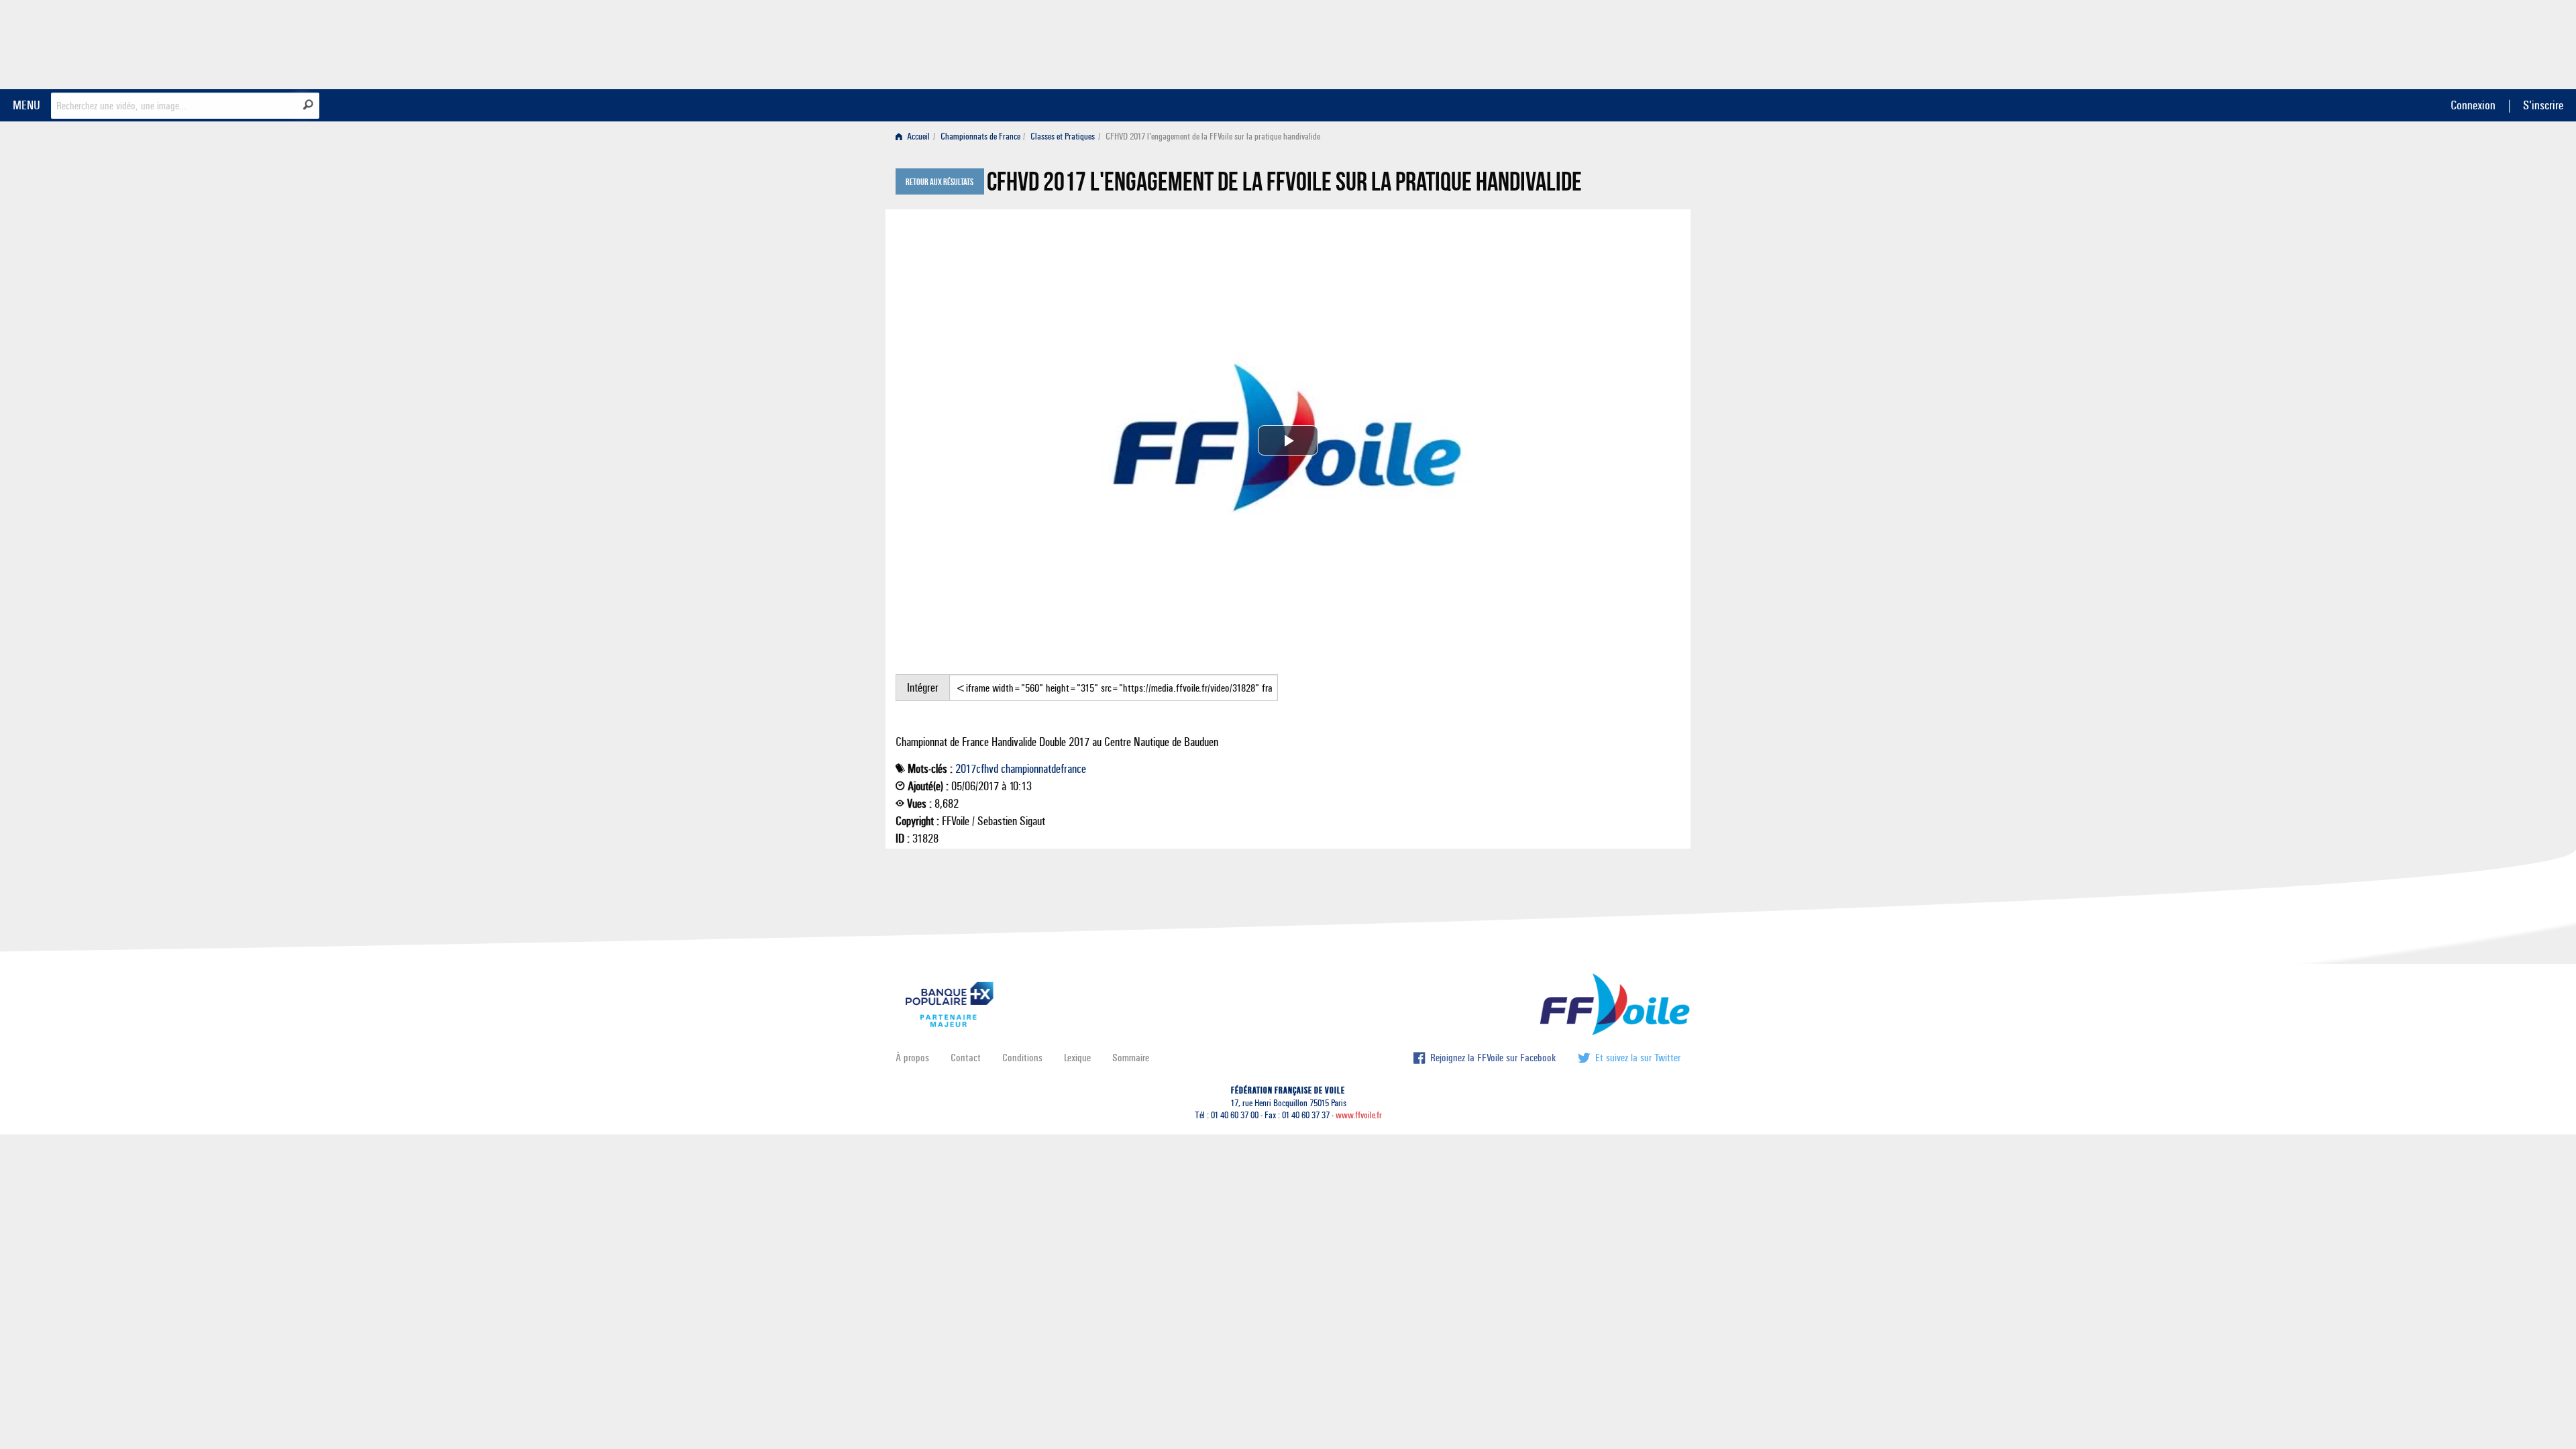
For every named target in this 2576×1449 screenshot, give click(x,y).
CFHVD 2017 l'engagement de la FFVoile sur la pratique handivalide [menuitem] (1213, 137)
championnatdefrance (1043, 769)
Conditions (1022, 1058)
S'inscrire (2543, 105)
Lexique (1077, 1058)
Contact (966, 1058)
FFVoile (1596, 42)
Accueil (917, 137)
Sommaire (1131, 1058)
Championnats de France (980, 137)
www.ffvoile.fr (1359, 1115)
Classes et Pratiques (1063, 137)
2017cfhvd (977, 769)
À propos (912, 1058)
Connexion (2473, 105)
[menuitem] (915, 137)
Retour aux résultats (940, 182)
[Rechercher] (308, 105)
